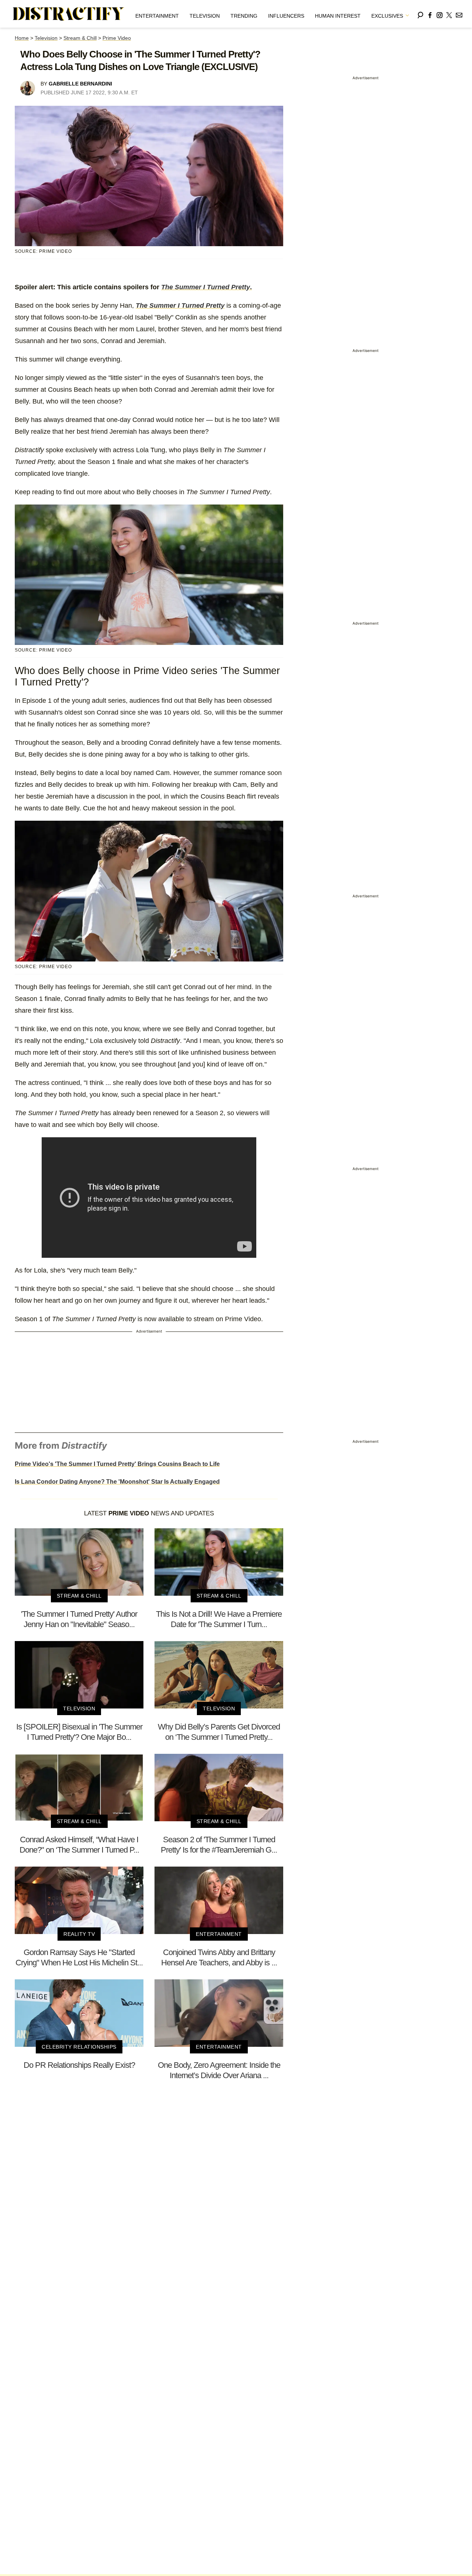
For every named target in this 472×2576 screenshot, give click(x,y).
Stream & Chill (80, 38)
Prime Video (117, 38)
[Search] (420, 14)
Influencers (286, 16)
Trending (244, 16)
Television (205, 16)
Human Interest (338, 16)
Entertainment (157, 16)
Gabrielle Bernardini (80, 84)
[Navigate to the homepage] (69, 14)
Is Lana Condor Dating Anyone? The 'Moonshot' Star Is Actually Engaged (117, 1482)
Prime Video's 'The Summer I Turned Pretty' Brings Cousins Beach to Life (117, 1464)
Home (22, 38)
